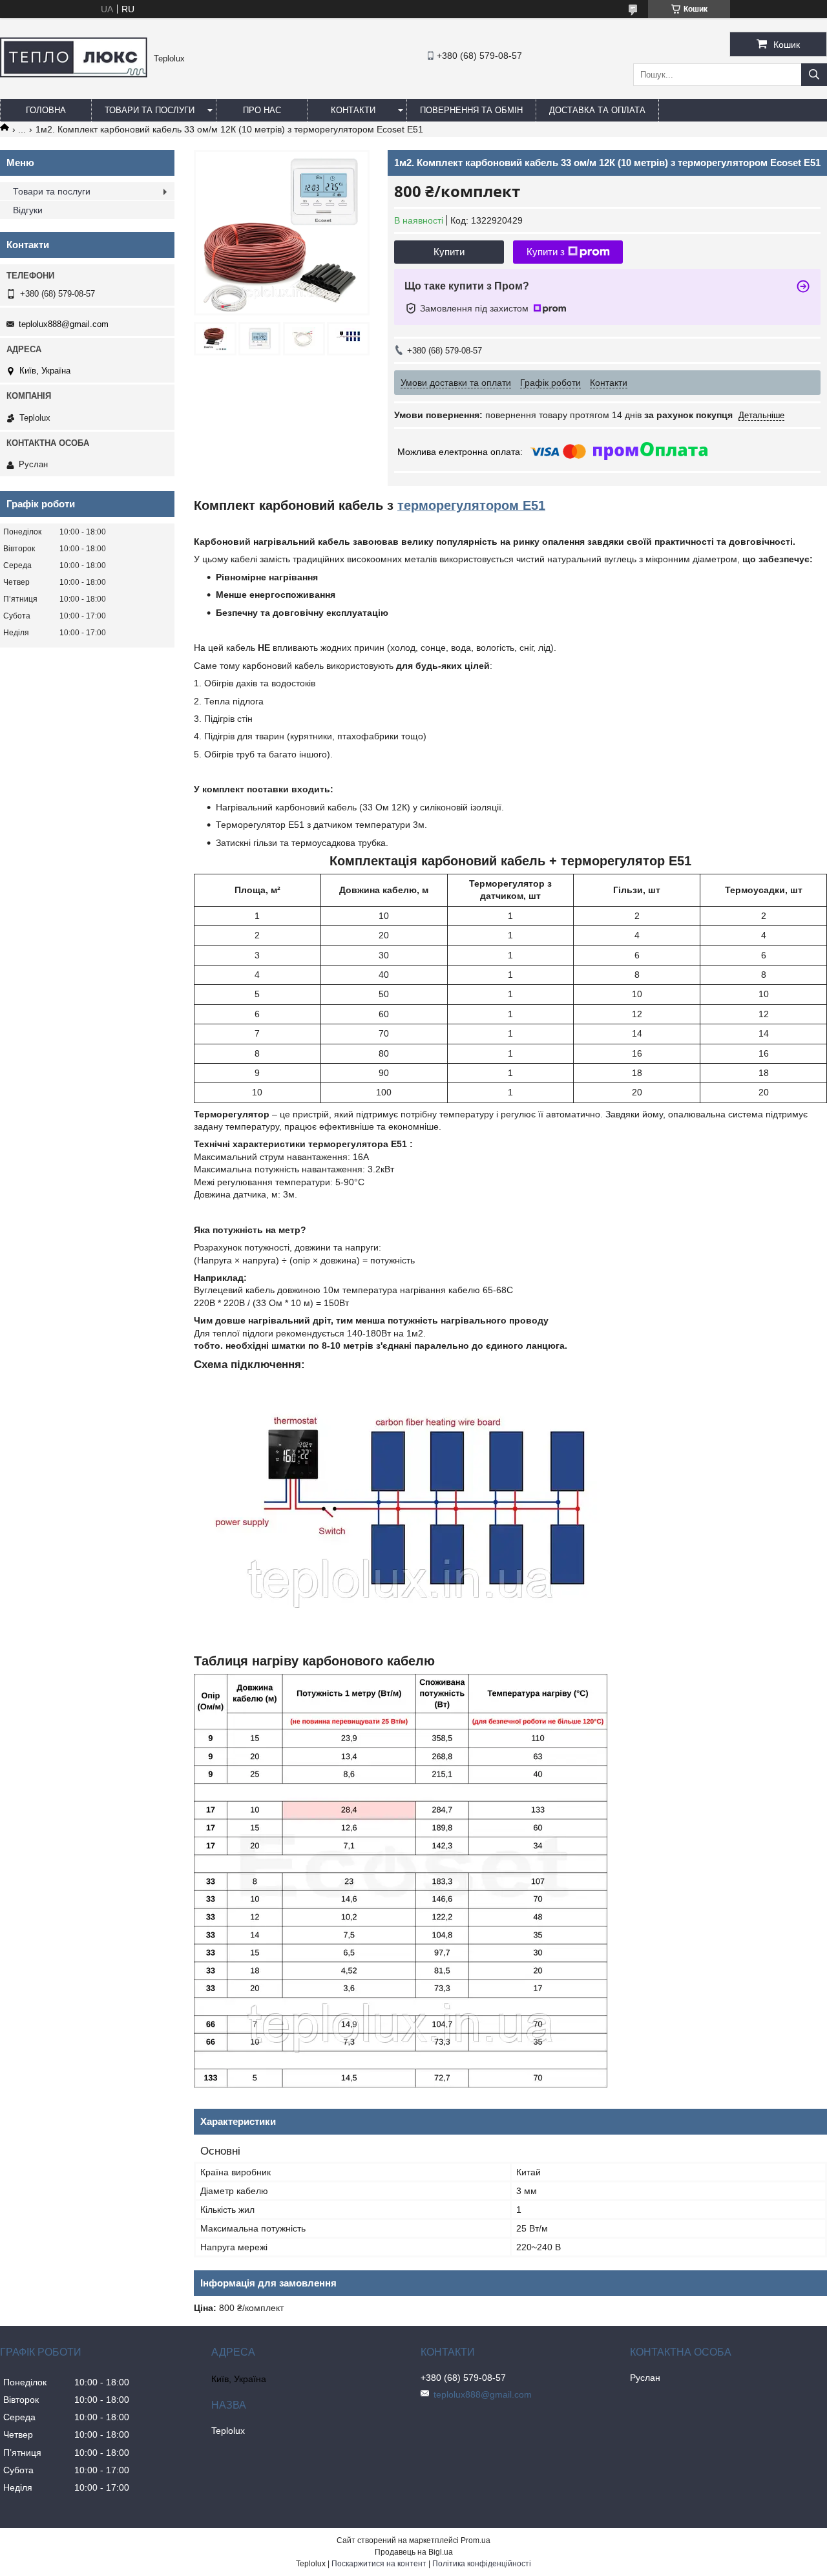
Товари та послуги (150, 110)
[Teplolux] (74, 74)
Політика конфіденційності (482, 2564)
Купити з (546, 252)
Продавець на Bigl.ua (414, 2552)
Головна (46, 110)
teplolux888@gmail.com (64, 324)
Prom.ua (476, 2540)
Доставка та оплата (597, 110)
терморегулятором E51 (471, 505)
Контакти (353, 110)
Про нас (262, 110)
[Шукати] (814, 75)
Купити (449, 252)
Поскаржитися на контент (379, 2564)
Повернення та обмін (471, 110)
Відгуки (28, 210)
